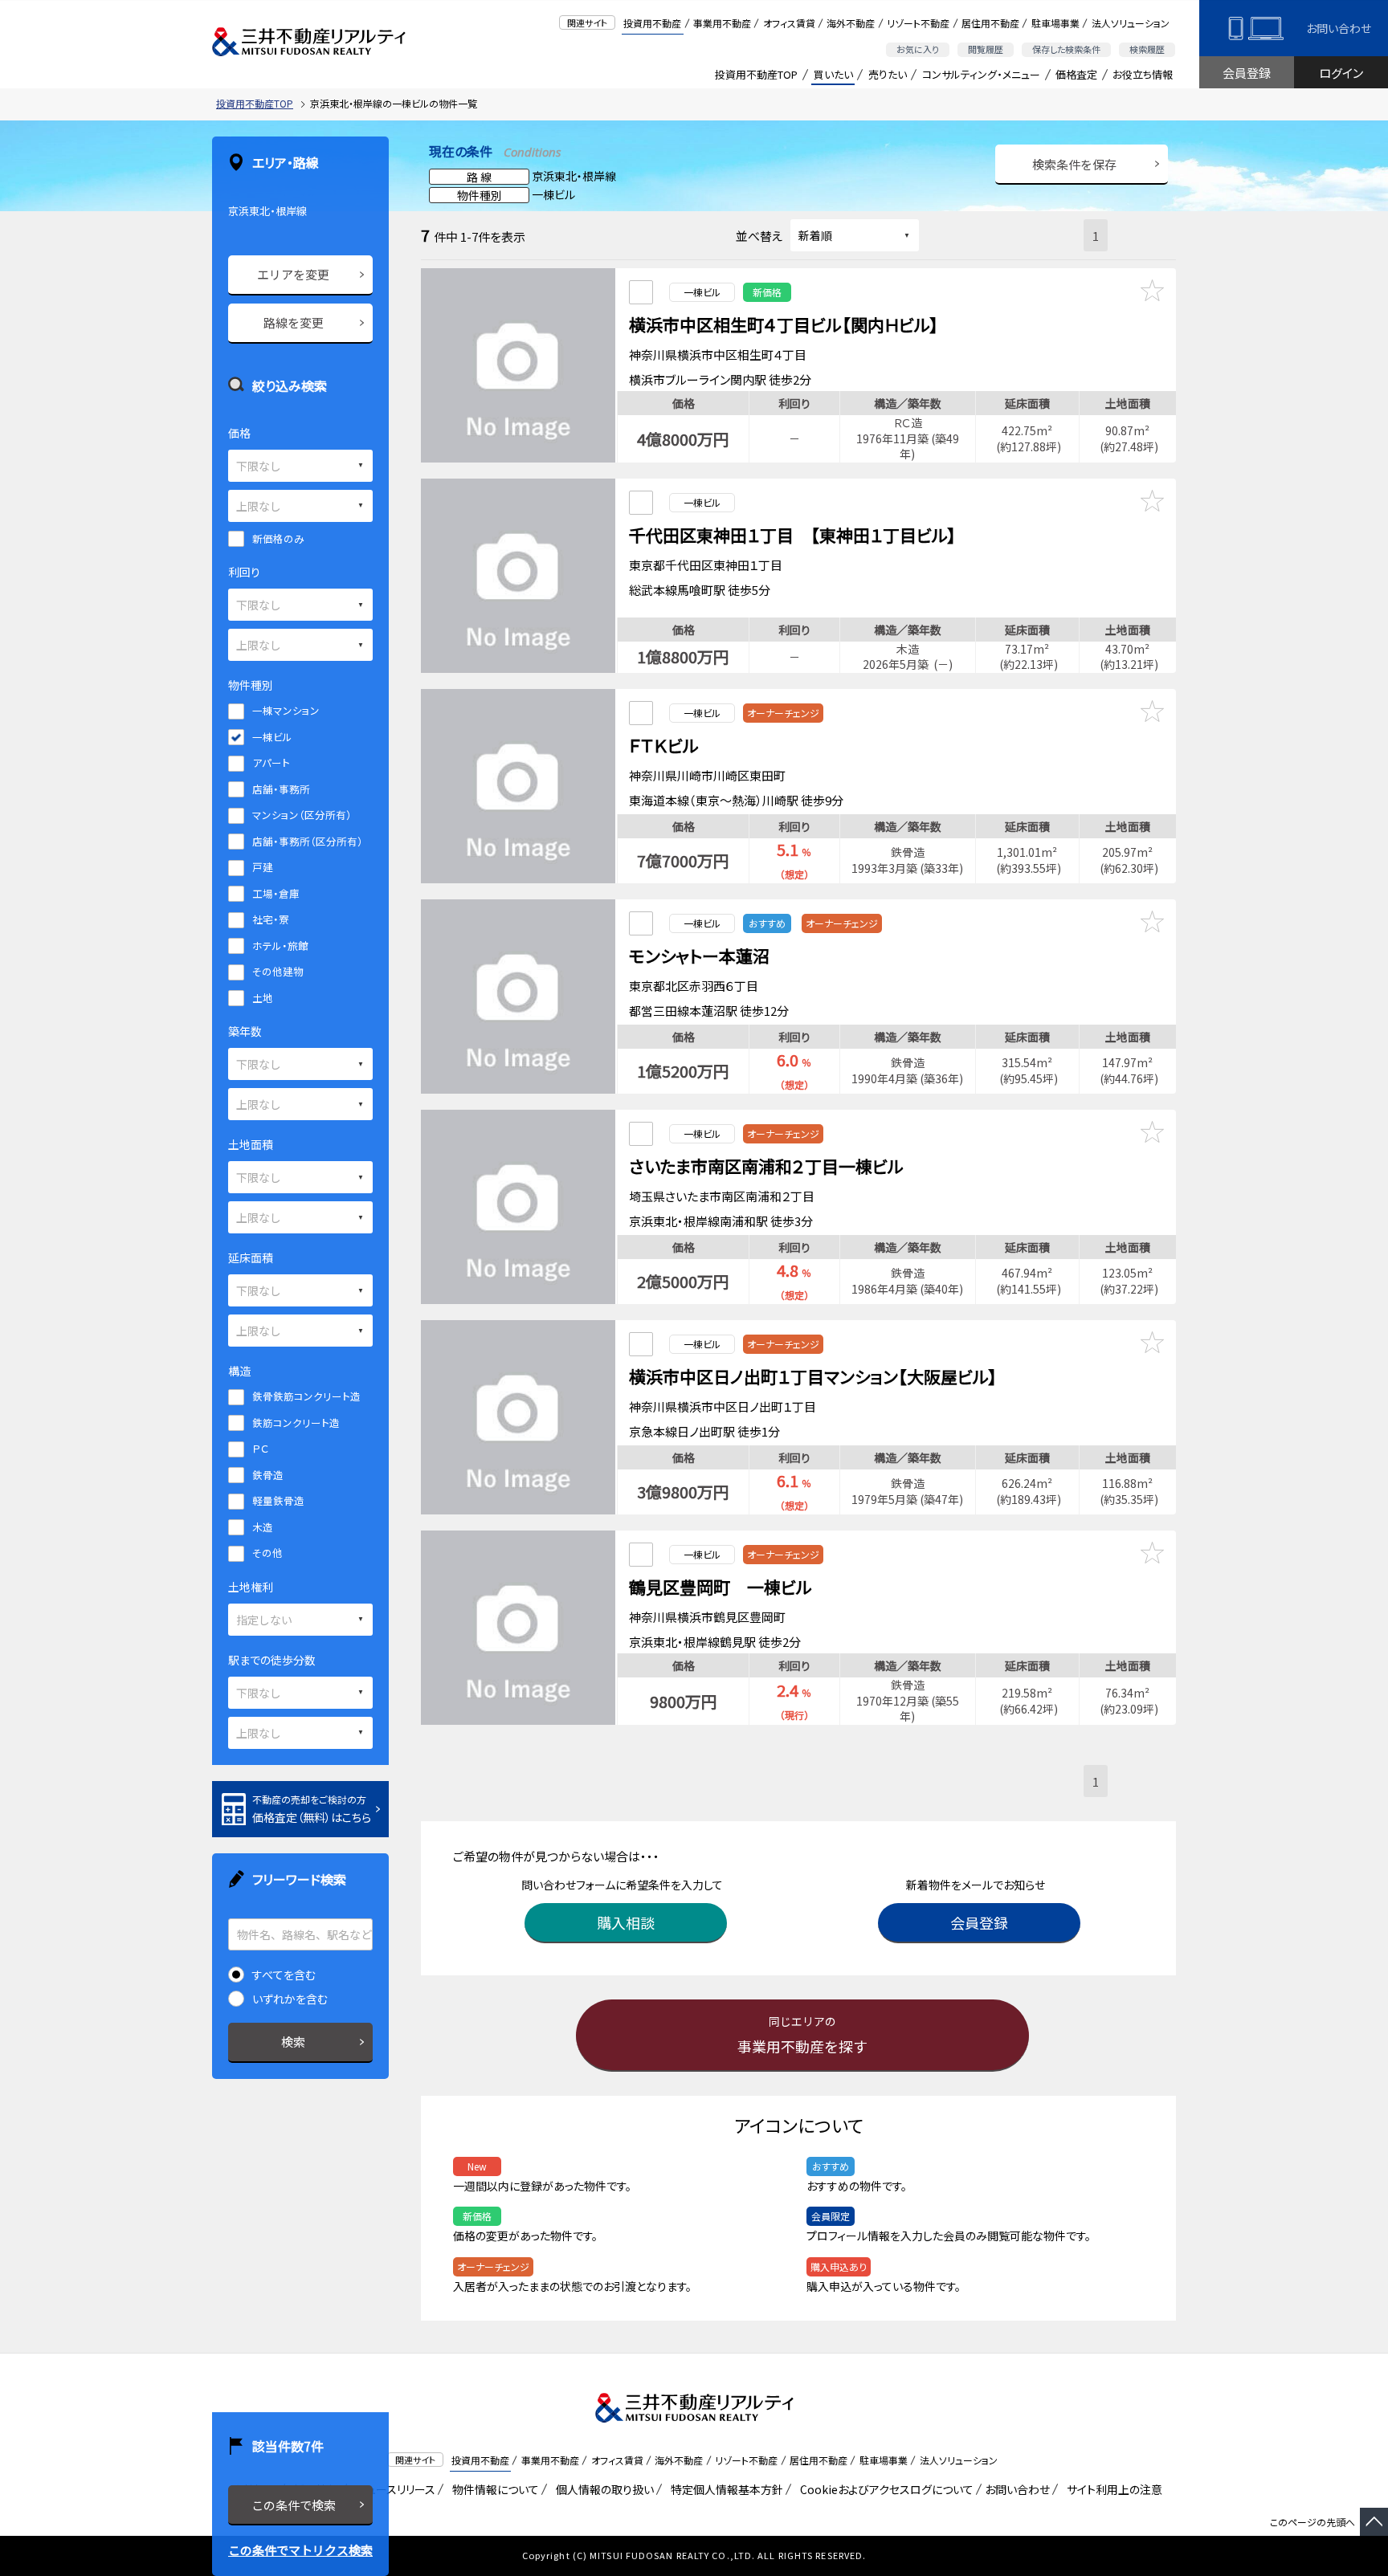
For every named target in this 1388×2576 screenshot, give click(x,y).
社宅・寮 (271, 919)
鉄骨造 (268, 1475)
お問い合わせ (1339, 28)
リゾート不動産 (918, 23)
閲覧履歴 (986, 49)
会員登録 (1247, 73)
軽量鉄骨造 (278, 1500)
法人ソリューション (1131, 23)
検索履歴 (1147, 49)
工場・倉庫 (276, 893)
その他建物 (278, 971)
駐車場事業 (1055, 23)
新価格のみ (278, 538)
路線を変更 (294, 322)
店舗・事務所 (281, 789)
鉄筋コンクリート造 (296, 1423)
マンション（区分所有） (302, 815)
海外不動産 (851, 23)
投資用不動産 (652, 23)
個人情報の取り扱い (602, 2489)
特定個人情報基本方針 (724, 2489)
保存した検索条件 (1066, 49)
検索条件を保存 (1074, 164)
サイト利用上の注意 (1112, 2489)
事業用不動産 (722, 23)
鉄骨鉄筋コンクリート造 (306, 1396)
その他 (267, 1553)
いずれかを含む (290, 1999)
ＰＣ (260, 1448)
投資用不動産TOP (756, 74)
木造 (263, 1527)
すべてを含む (284, 1975)
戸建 (263, 867)
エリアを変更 (293, 274)
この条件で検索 (294, 2505)
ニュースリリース (393, 2489)
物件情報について (493, 2489)
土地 (263, 998)
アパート (271, 762)
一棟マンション (286, 710)
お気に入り (918, 49)
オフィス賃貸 (789, 23)
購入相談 (626, 1922)
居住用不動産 (990, 23)
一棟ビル (272, 737)
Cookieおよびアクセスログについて (884, 2489)
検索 (293, 2042)
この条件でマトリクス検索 (300, 2550)
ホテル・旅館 (280, 946)
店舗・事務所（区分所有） (308, 841)
